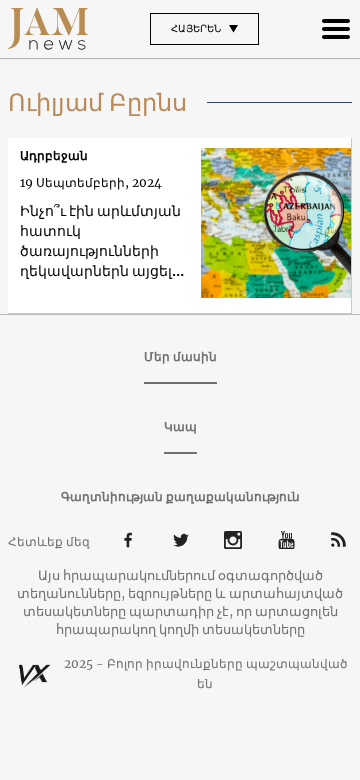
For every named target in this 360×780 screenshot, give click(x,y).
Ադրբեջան (54, 155)
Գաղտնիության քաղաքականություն (180, 496)
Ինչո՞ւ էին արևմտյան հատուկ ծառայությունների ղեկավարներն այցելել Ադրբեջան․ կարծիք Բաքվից (102, 241)
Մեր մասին (180, 356)
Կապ (180, 426)
